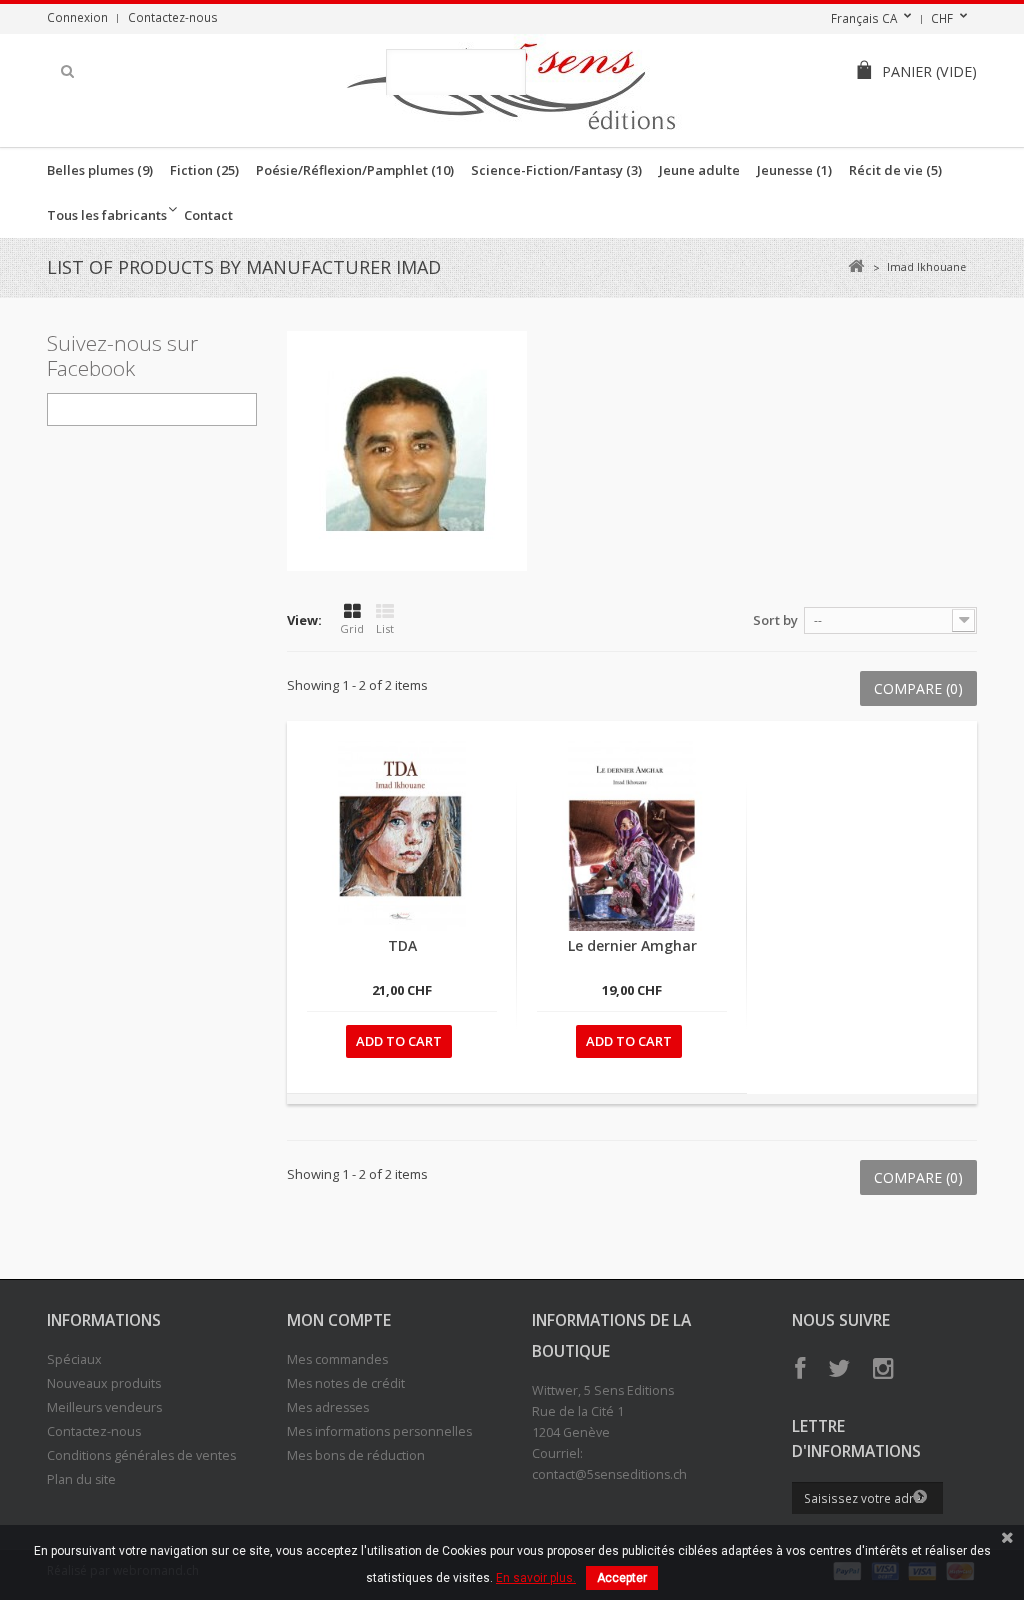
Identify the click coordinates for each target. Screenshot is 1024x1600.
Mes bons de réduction (356, 1455)
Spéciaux (74, 1359)
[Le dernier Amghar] (632, 836)
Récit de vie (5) (895, 170)
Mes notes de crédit (346, 1383)
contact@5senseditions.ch (609, 1474)
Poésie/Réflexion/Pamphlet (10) (355, 170)
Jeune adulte (699, 170)
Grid (352, 628)
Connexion (77, 17)
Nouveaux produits (104, 1383)
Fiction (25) (204, 170)
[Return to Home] (855, 266)
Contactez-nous (173, 17)
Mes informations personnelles (379, 1431)
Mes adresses (328, 1407)
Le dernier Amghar (632, 945)
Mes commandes (337, 1359)
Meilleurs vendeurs (104, 1407)
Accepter (622, 1578)
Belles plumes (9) (100, 170)
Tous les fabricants (107, 215)
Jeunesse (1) (794, 170)
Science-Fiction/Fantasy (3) (556, 170)
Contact (208, 215)
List (385, 628)
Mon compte (339, 1320)
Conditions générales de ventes (141, 1455)
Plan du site (81, 1479)
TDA (402, 945)
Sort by (775, 620)
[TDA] (402, 836)
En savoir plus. (536, 1578)
